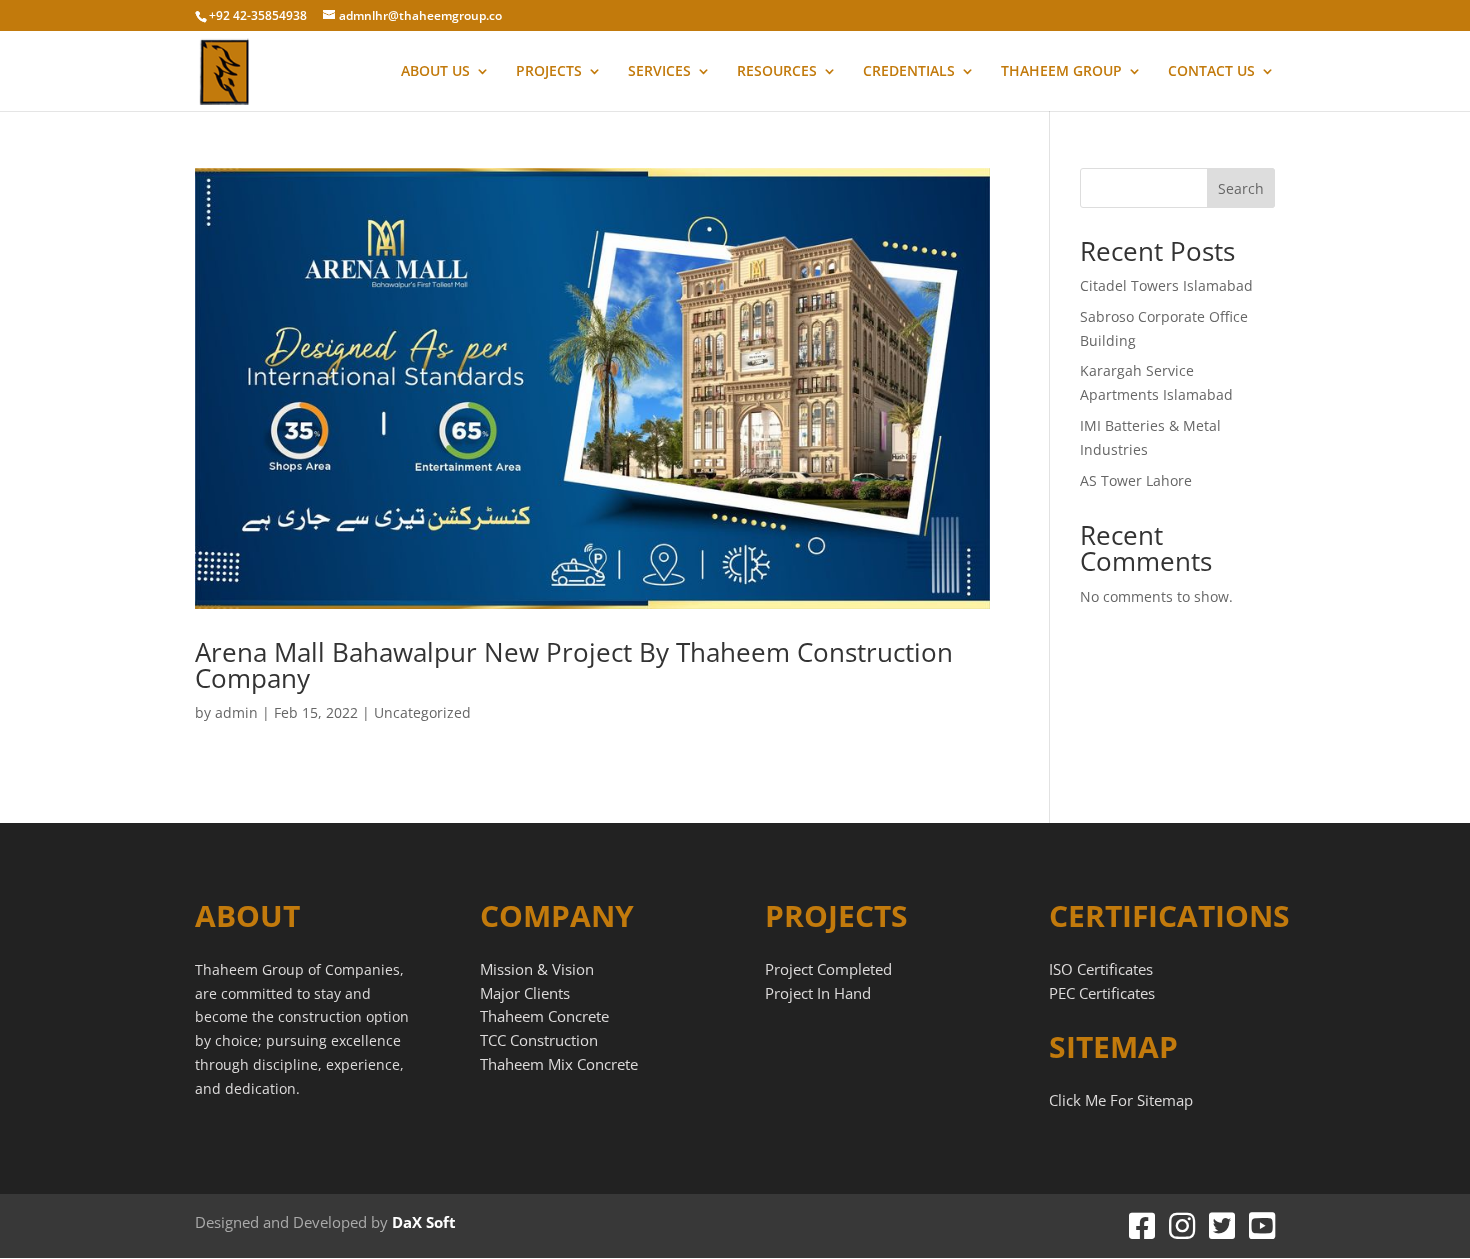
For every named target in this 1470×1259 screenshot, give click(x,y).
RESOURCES (777, 72)
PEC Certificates (1102, 993)
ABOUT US (435, 72)
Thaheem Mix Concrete (559, 1064)
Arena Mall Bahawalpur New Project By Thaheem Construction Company (574, 665)
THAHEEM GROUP (1061, 72)
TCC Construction (539, 1040)
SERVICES (659, 72)
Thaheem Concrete (544, 1016)
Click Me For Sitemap (1121, 1100)
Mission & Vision (537, 969)
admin (236, 712)
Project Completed (828, 969)
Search (1241, 188)
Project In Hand (818, 993)
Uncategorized (422, 712)
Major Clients (525, 993)
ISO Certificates (1101, 969)
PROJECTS (549, 72)
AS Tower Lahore (1136, 480)
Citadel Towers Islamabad (1166, 285)
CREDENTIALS (909, 72)
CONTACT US (1211, 72)
